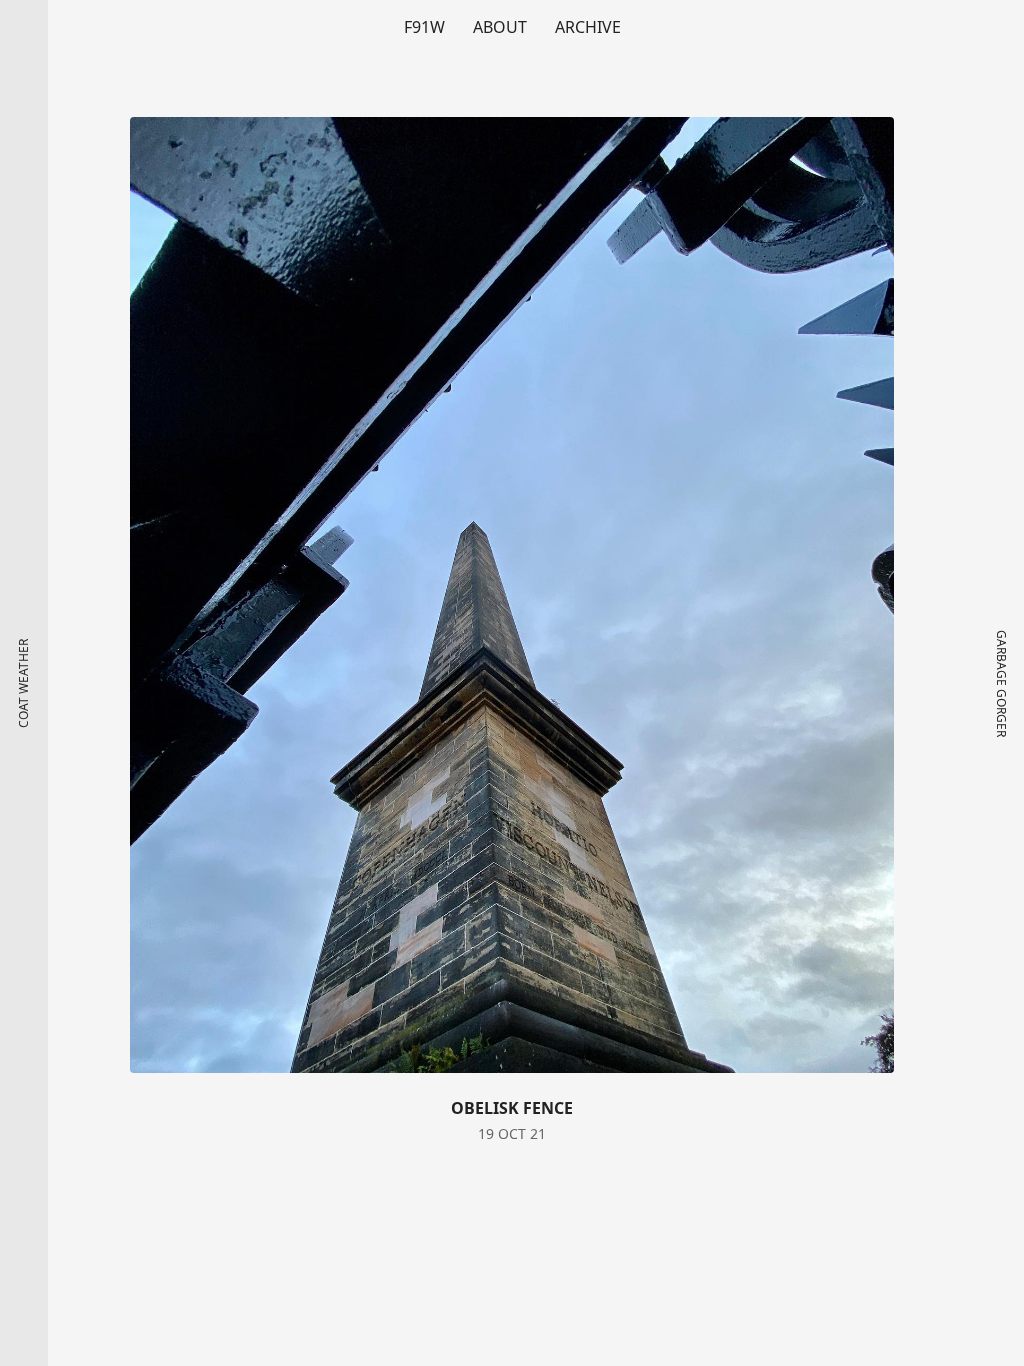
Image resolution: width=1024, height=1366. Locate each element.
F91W (424, 27)
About (500, 27)
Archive (588, 27)
